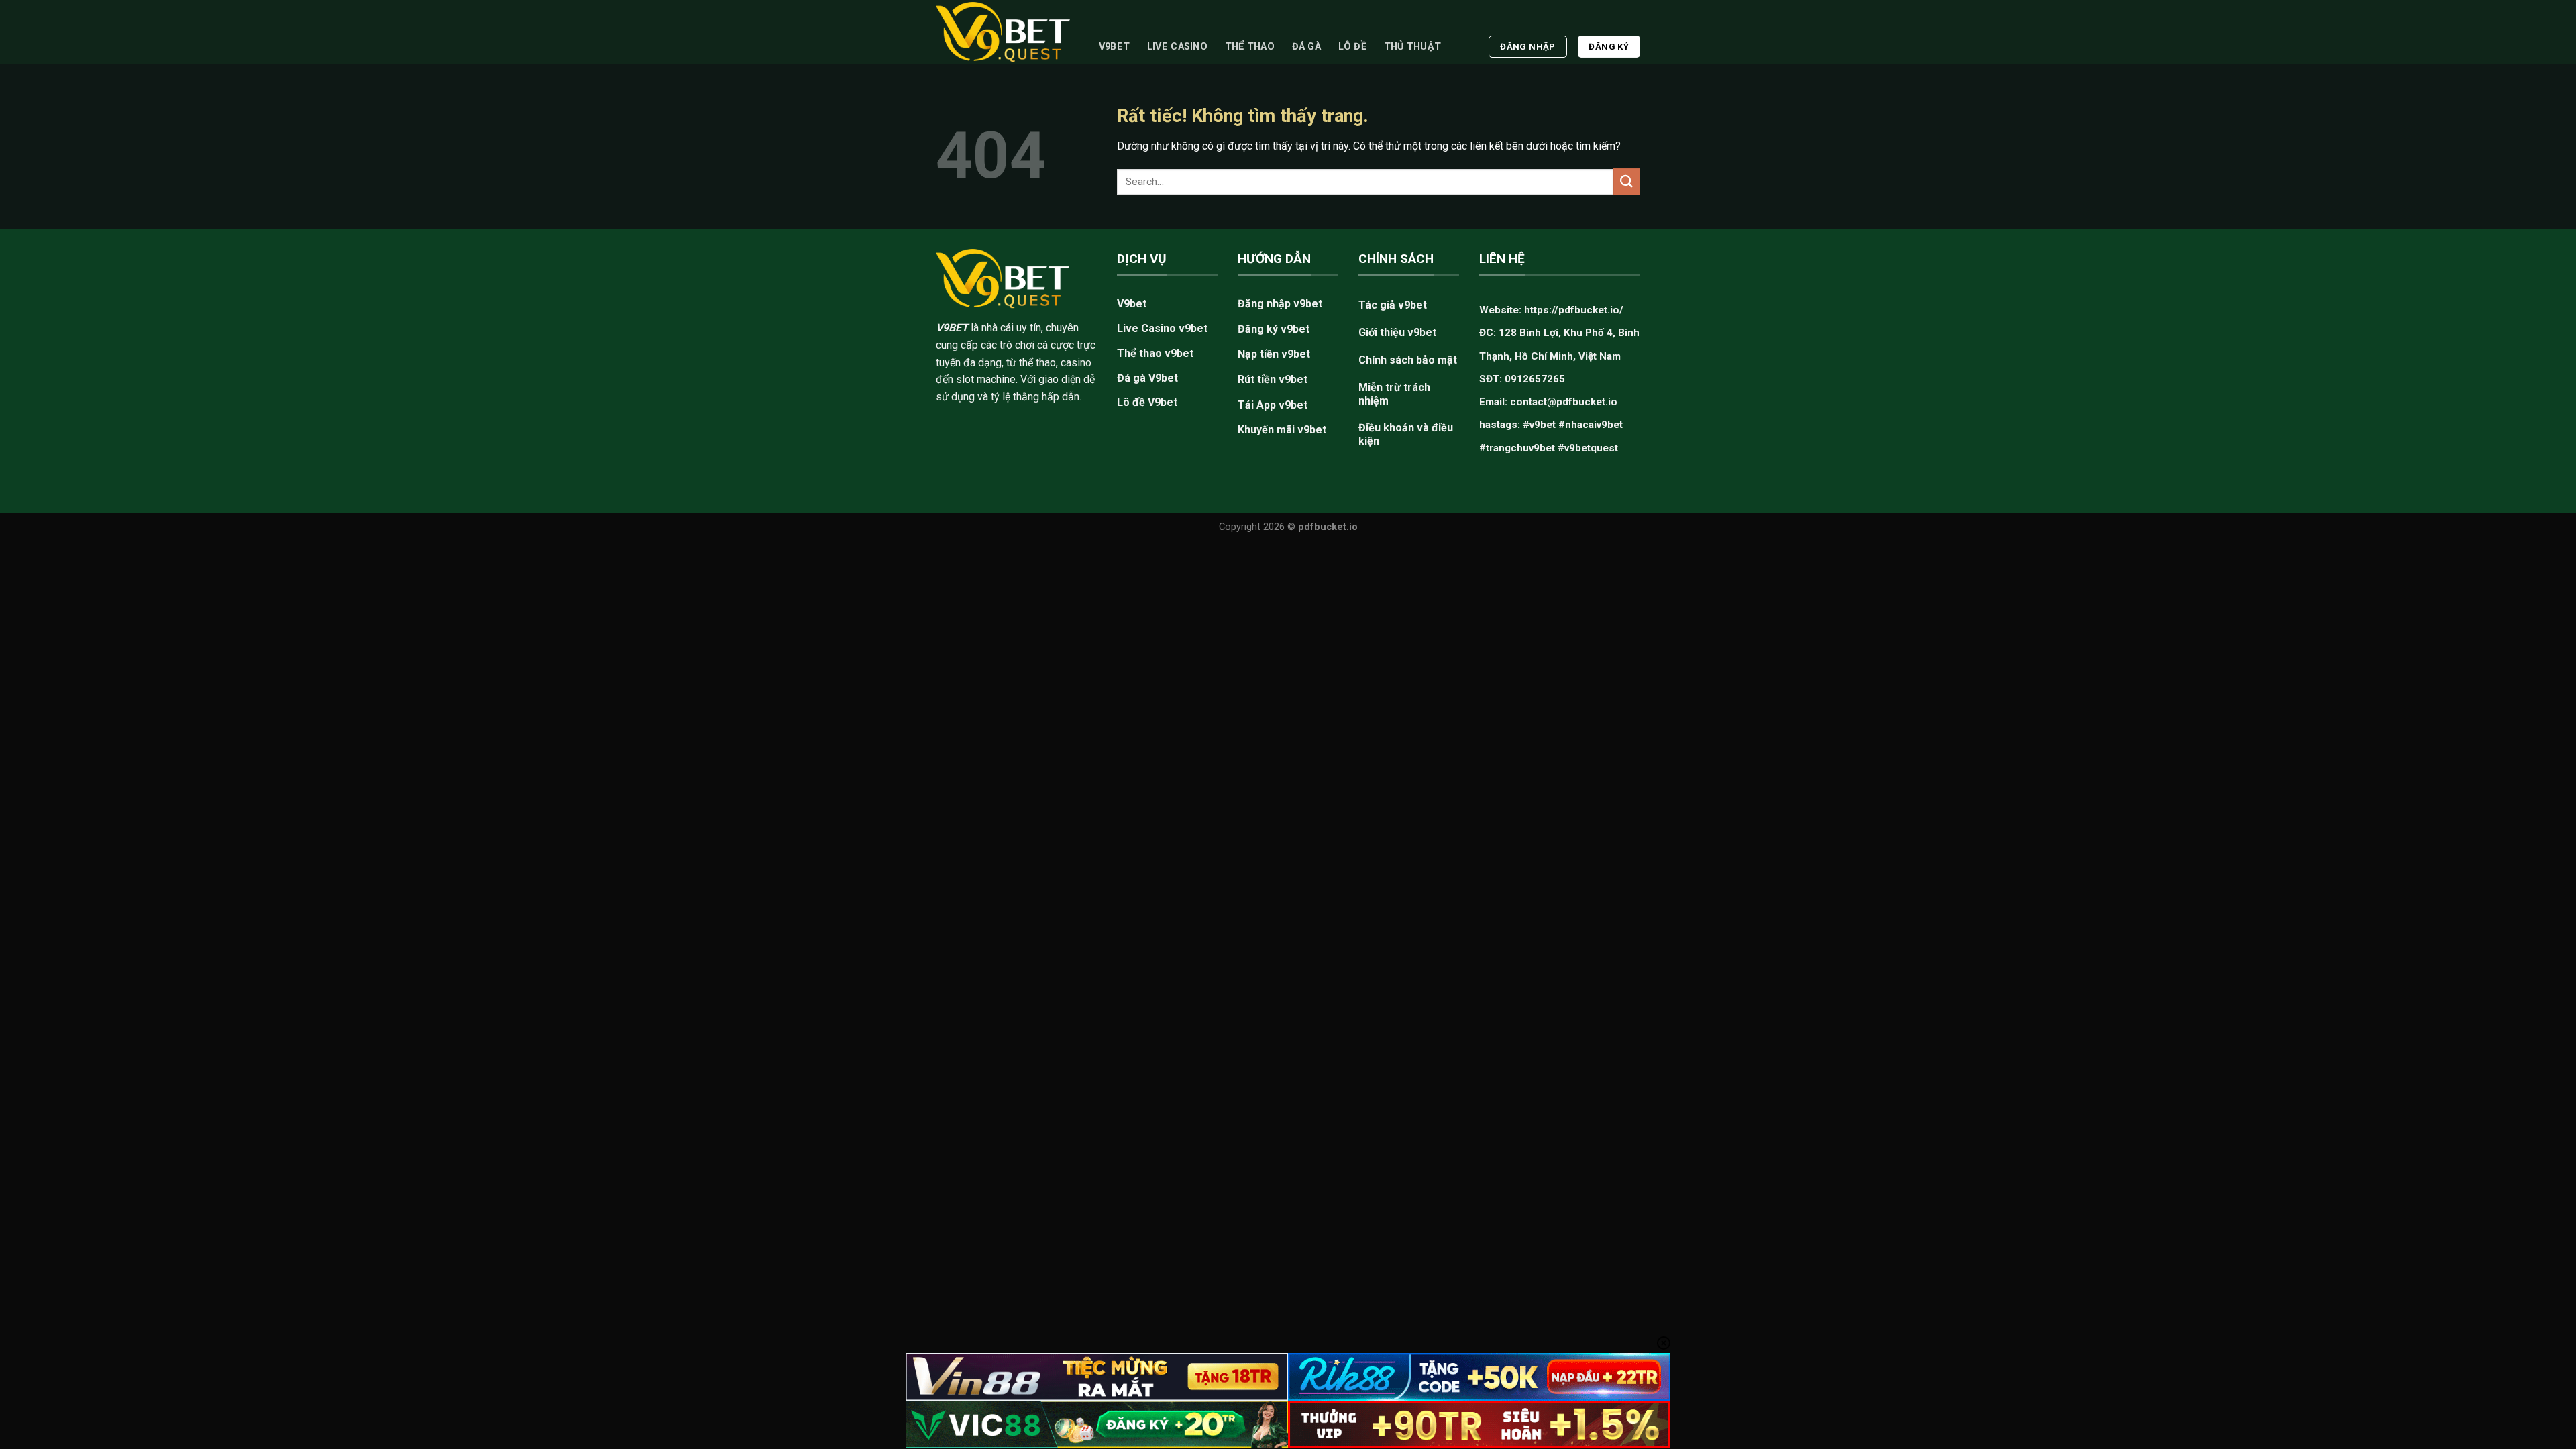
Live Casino (1177, 47)
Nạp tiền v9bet (1274, 354)
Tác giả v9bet (1393, 305)
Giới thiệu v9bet (1397, 332)
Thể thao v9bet (1155, 353)
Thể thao (1250, 47)
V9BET (952, 328)
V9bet (1114, 47)
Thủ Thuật (1413, 47)
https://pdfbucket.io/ (1574, 310)
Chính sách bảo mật (1408, 360)
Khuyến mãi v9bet (1282, 430)
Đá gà (1306, 47)
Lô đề (1352, 47)
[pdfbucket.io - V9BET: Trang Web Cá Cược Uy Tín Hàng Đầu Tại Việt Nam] (1003, 32)
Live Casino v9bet (1162, 328)
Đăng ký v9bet (1274, 329)
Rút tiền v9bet (1273, 379)
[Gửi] (1627, 181)
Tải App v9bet (1273, 405)
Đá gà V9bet (1147, 378)
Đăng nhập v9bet (1280, 304)
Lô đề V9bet (1147, 402)
